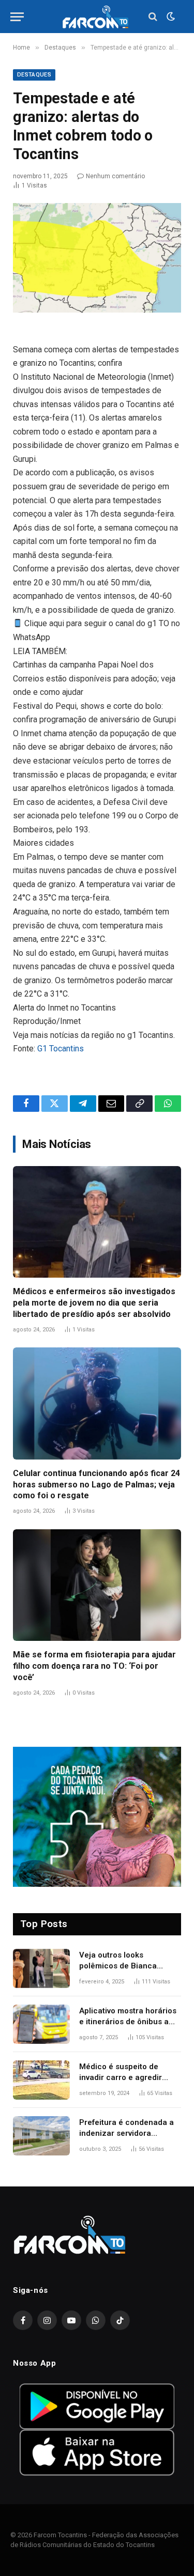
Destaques (34, 75)
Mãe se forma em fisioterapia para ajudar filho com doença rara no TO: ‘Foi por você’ (94, 1666)
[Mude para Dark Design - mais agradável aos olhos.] (170, 17)
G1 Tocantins (61, 1049)
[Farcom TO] (97, 17)
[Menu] (17, 17)
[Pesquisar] (153, 17)
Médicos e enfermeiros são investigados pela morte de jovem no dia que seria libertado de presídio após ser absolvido (94, 1303)
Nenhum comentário (115, 176)
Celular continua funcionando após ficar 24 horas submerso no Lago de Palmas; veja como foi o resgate (96, 1485)
